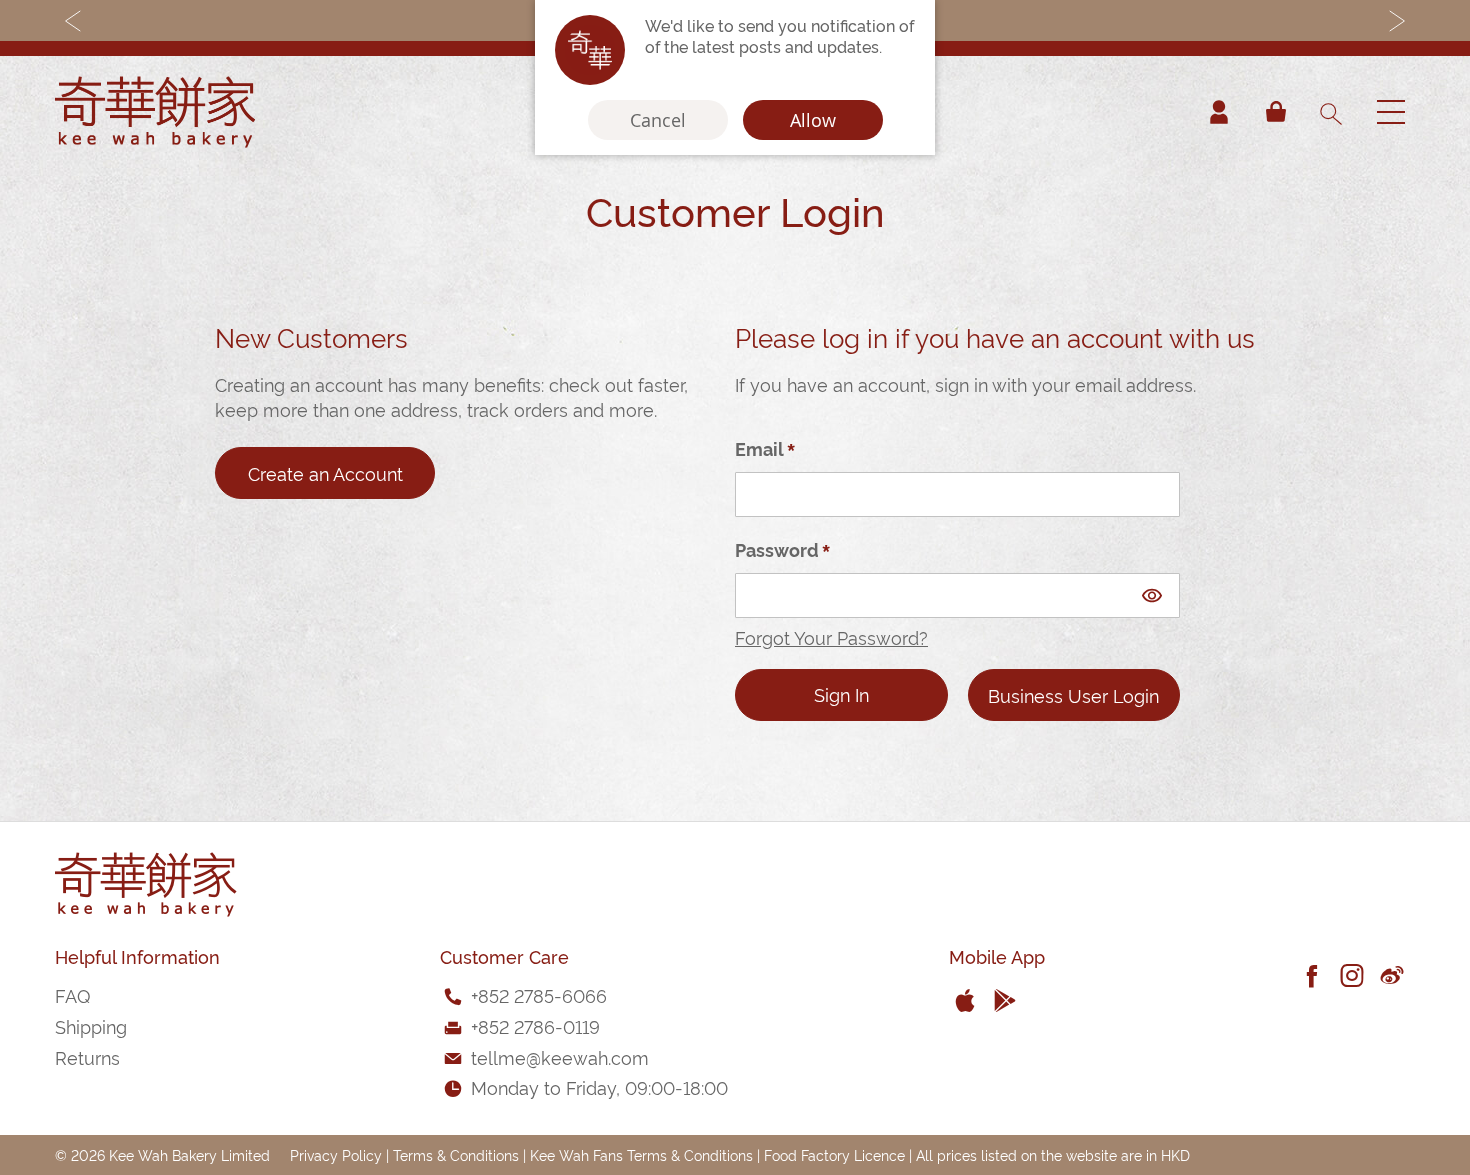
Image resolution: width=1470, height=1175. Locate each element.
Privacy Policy (336, 1154)
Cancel (658, 120)
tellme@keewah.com (560, 1056)
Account (1219, 112)
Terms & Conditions (456, 1154)
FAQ (72, 994)
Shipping (91, 1025)
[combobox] (1330, 112)
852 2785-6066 (542, 994)
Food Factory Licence (834, 1154)
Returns (87, 1056)
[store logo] (155, 112)
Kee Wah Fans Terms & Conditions (641, 1154)
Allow (813, 120)
